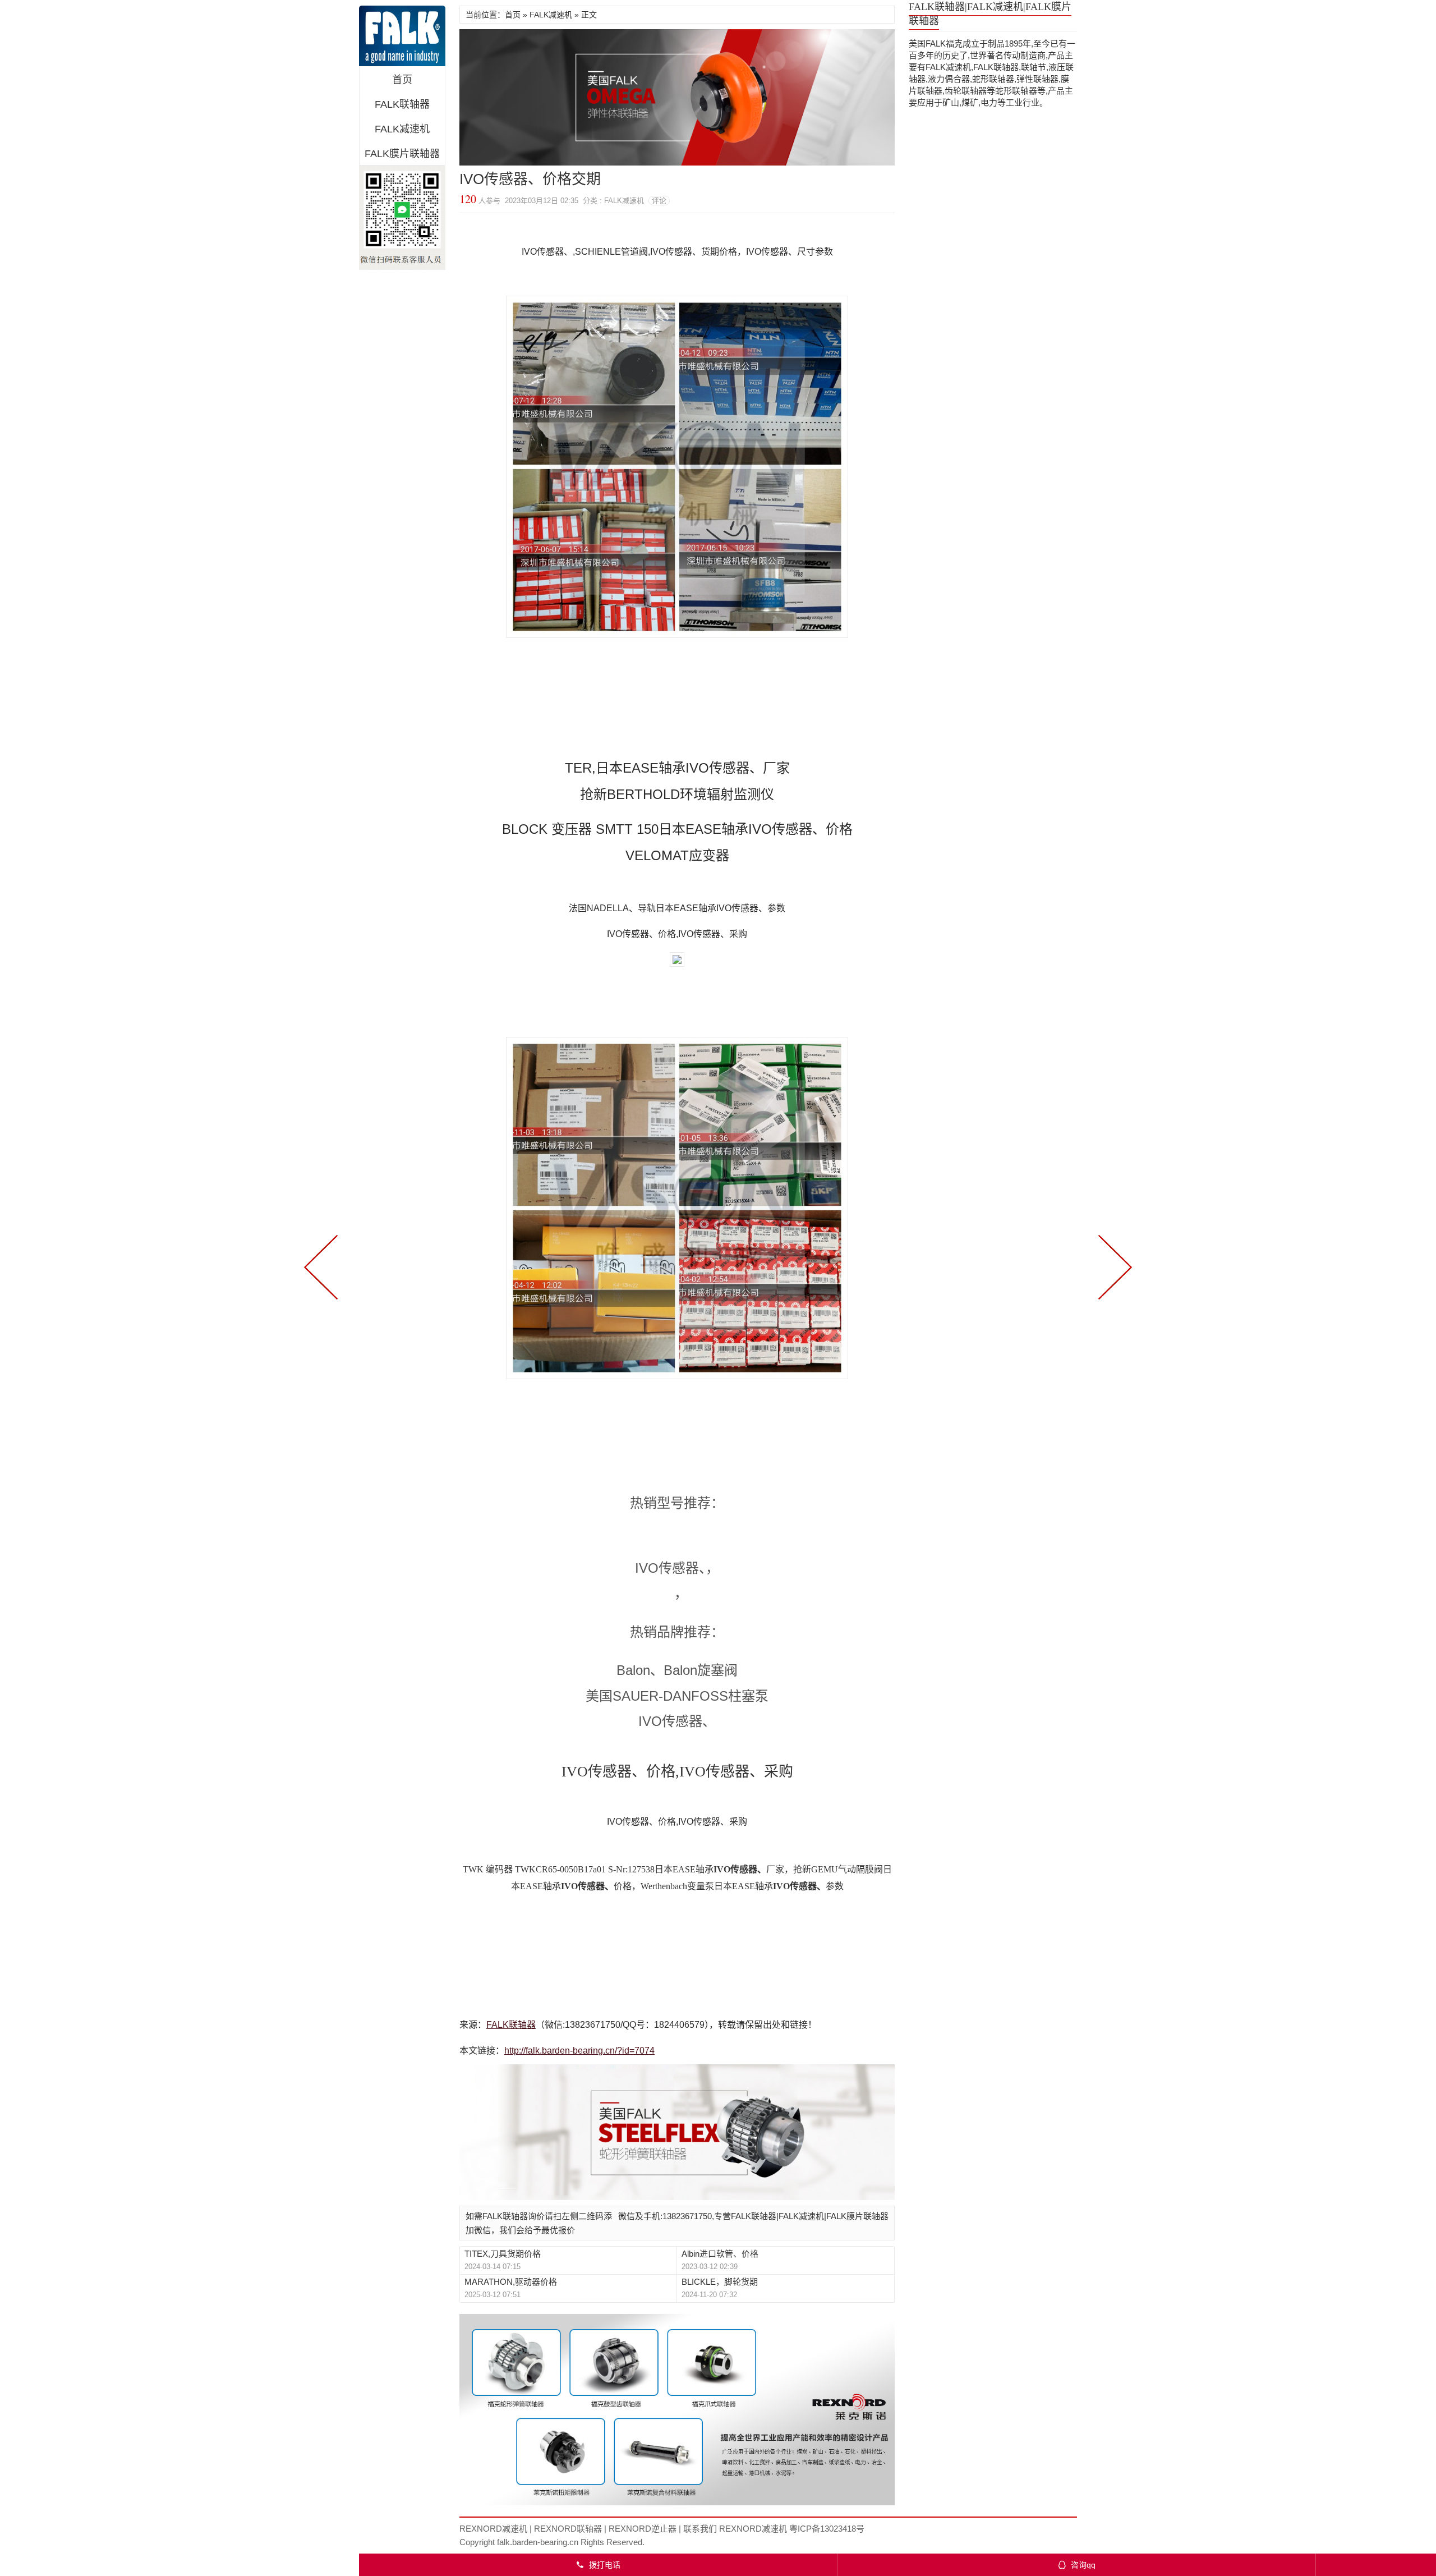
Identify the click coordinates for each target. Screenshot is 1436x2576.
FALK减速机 (402, 129)
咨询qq (1077, 2565)
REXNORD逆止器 (643, 2529)
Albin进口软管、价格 (720, 2254)
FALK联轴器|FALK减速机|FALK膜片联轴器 (402, 36)
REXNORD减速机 (493, 2529)
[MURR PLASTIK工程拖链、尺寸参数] (323, 1266)
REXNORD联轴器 (568, 2529)
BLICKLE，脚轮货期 (720, 2282)
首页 (402, 80)
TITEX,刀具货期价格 (503, 2254)
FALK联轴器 (402, 104)
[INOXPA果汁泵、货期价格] (1113, 1266)
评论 (659, 201)
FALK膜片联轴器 (402, 154)
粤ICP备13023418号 (827, 2529)
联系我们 (700, 2529)
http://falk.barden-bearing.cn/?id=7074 (579, 2051)
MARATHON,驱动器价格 (511, 2282)
